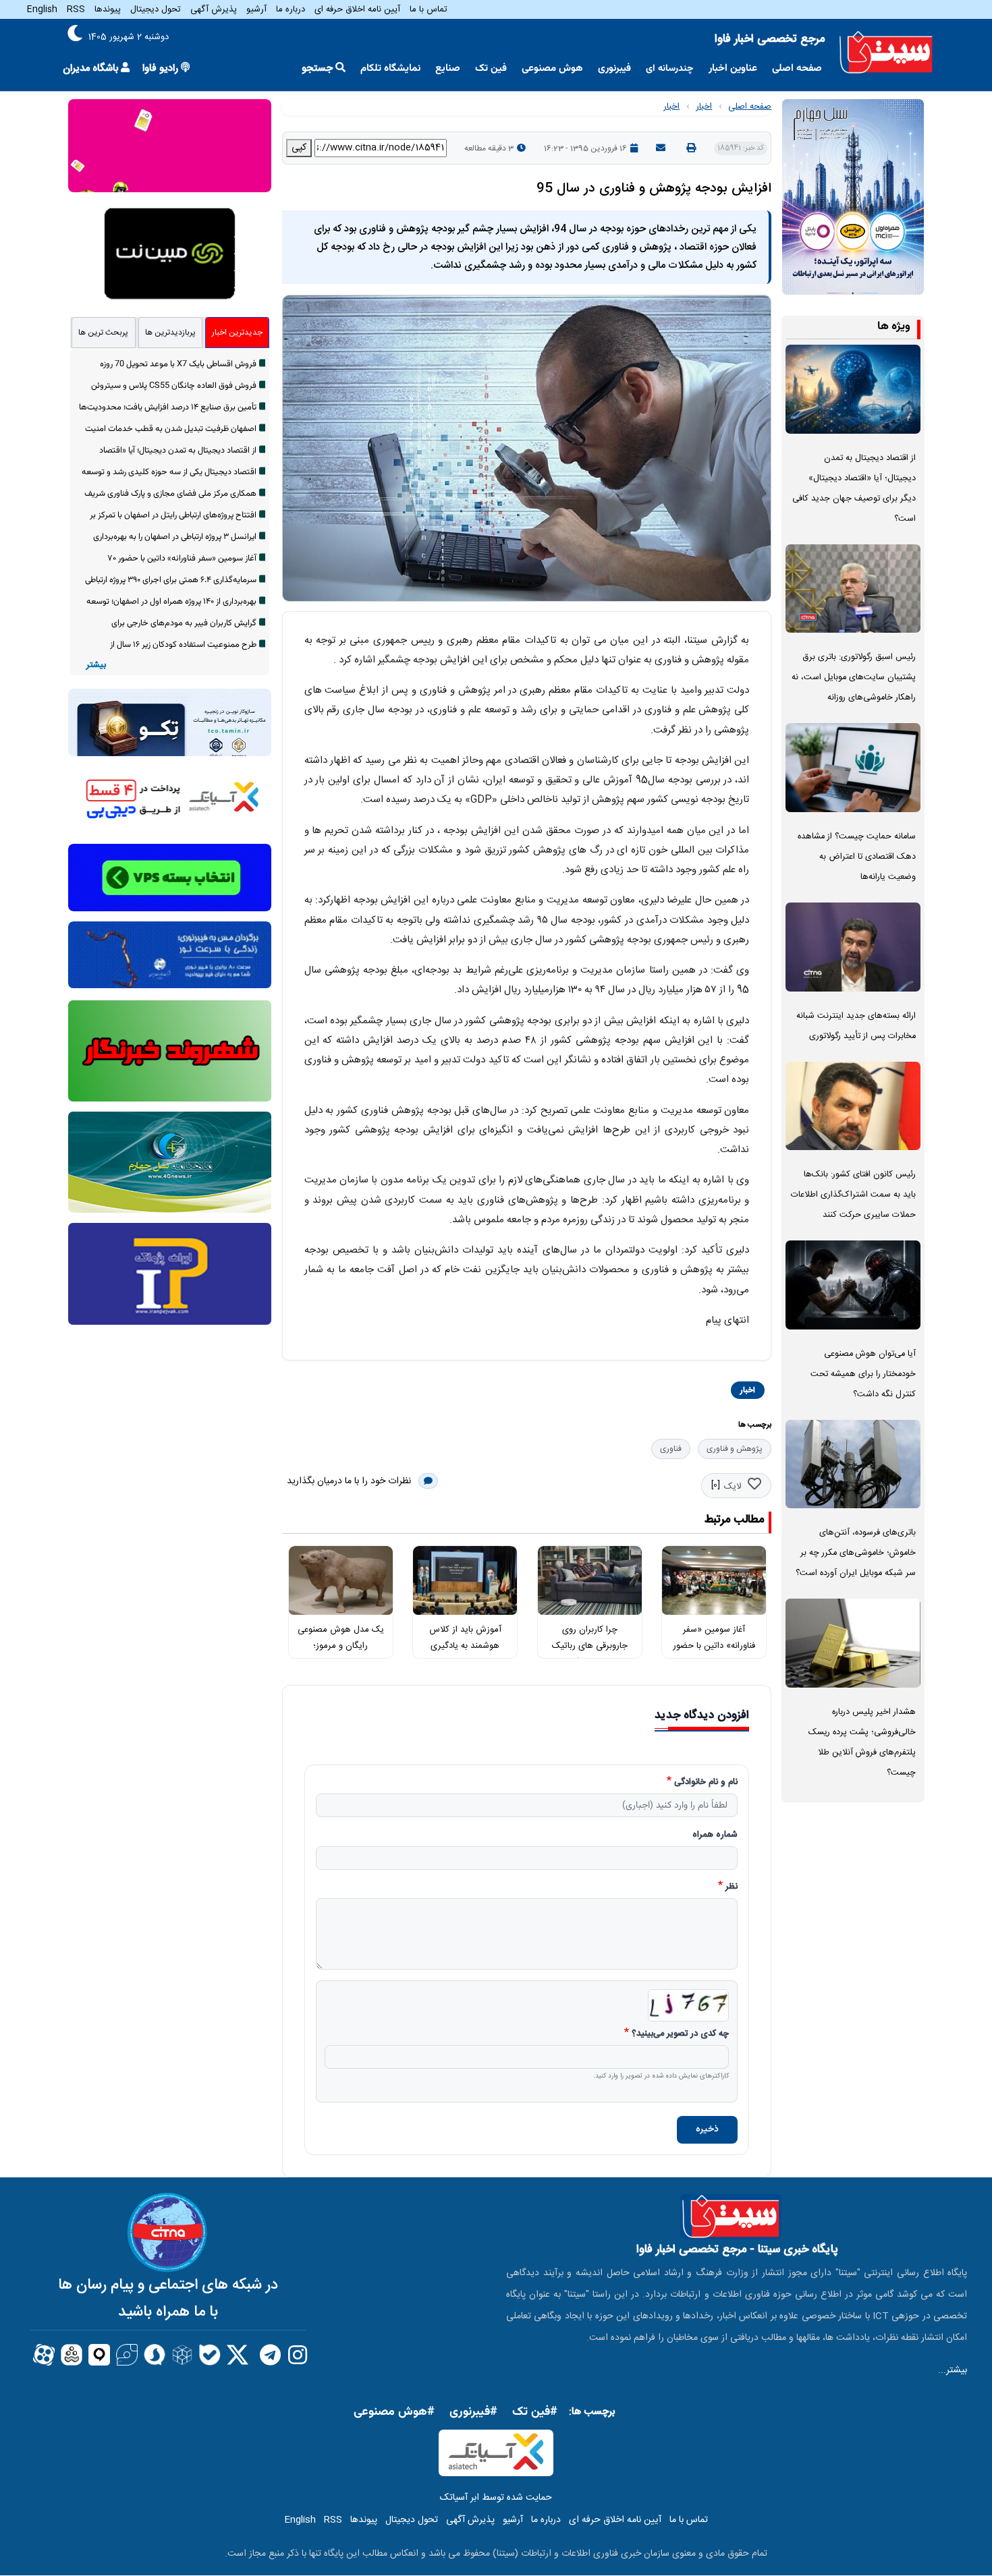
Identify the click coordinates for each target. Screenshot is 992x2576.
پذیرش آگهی (214, 9)
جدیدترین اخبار (237, 333)
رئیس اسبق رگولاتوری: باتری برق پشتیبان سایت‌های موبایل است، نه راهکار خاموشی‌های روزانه (854, 678)
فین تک (491, 68)
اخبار (704, 107)
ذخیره (707, 2129)
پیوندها (108, 9)
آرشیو (256, 9)
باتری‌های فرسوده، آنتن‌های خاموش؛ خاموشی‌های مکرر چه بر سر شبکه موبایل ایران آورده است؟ (856, 1553)
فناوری (671, 1449)
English (42, 9)
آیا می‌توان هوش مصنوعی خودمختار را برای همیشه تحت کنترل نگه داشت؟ (863, 1374)
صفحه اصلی (797, 68)
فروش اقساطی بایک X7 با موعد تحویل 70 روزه (178, 364)
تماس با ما (429, 9)
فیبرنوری (614, 68)
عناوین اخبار (733, 68)
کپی (299, 148)
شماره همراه (715, 1835)
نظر (732, 1887)
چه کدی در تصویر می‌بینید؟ (680, 2034)
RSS (76, 9)
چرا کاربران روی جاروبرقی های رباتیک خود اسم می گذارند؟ (590, 1646)
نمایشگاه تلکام (390, 68)
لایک (733, 1487)
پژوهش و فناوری (735, 1449)
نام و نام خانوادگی (706, 1783)
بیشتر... (953, 2370)
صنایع (448, 68)
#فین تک (535, 2412)
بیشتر (96, 665)
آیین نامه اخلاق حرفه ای (357, 9)
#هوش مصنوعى (394, 2412)
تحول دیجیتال (156, 9)
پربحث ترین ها (103, 333)
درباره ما (291, 9)
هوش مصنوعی (552, 68)
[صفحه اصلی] (886, 52)
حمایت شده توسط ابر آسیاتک (496, 2498)
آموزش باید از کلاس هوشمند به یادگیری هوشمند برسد (465, 1646)
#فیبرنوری (473, 2412)
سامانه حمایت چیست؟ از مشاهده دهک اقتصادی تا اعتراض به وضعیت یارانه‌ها (857, 857)
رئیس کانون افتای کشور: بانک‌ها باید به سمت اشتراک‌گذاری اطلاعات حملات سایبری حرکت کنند (853, 1195)
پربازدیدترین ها (170, 333)
